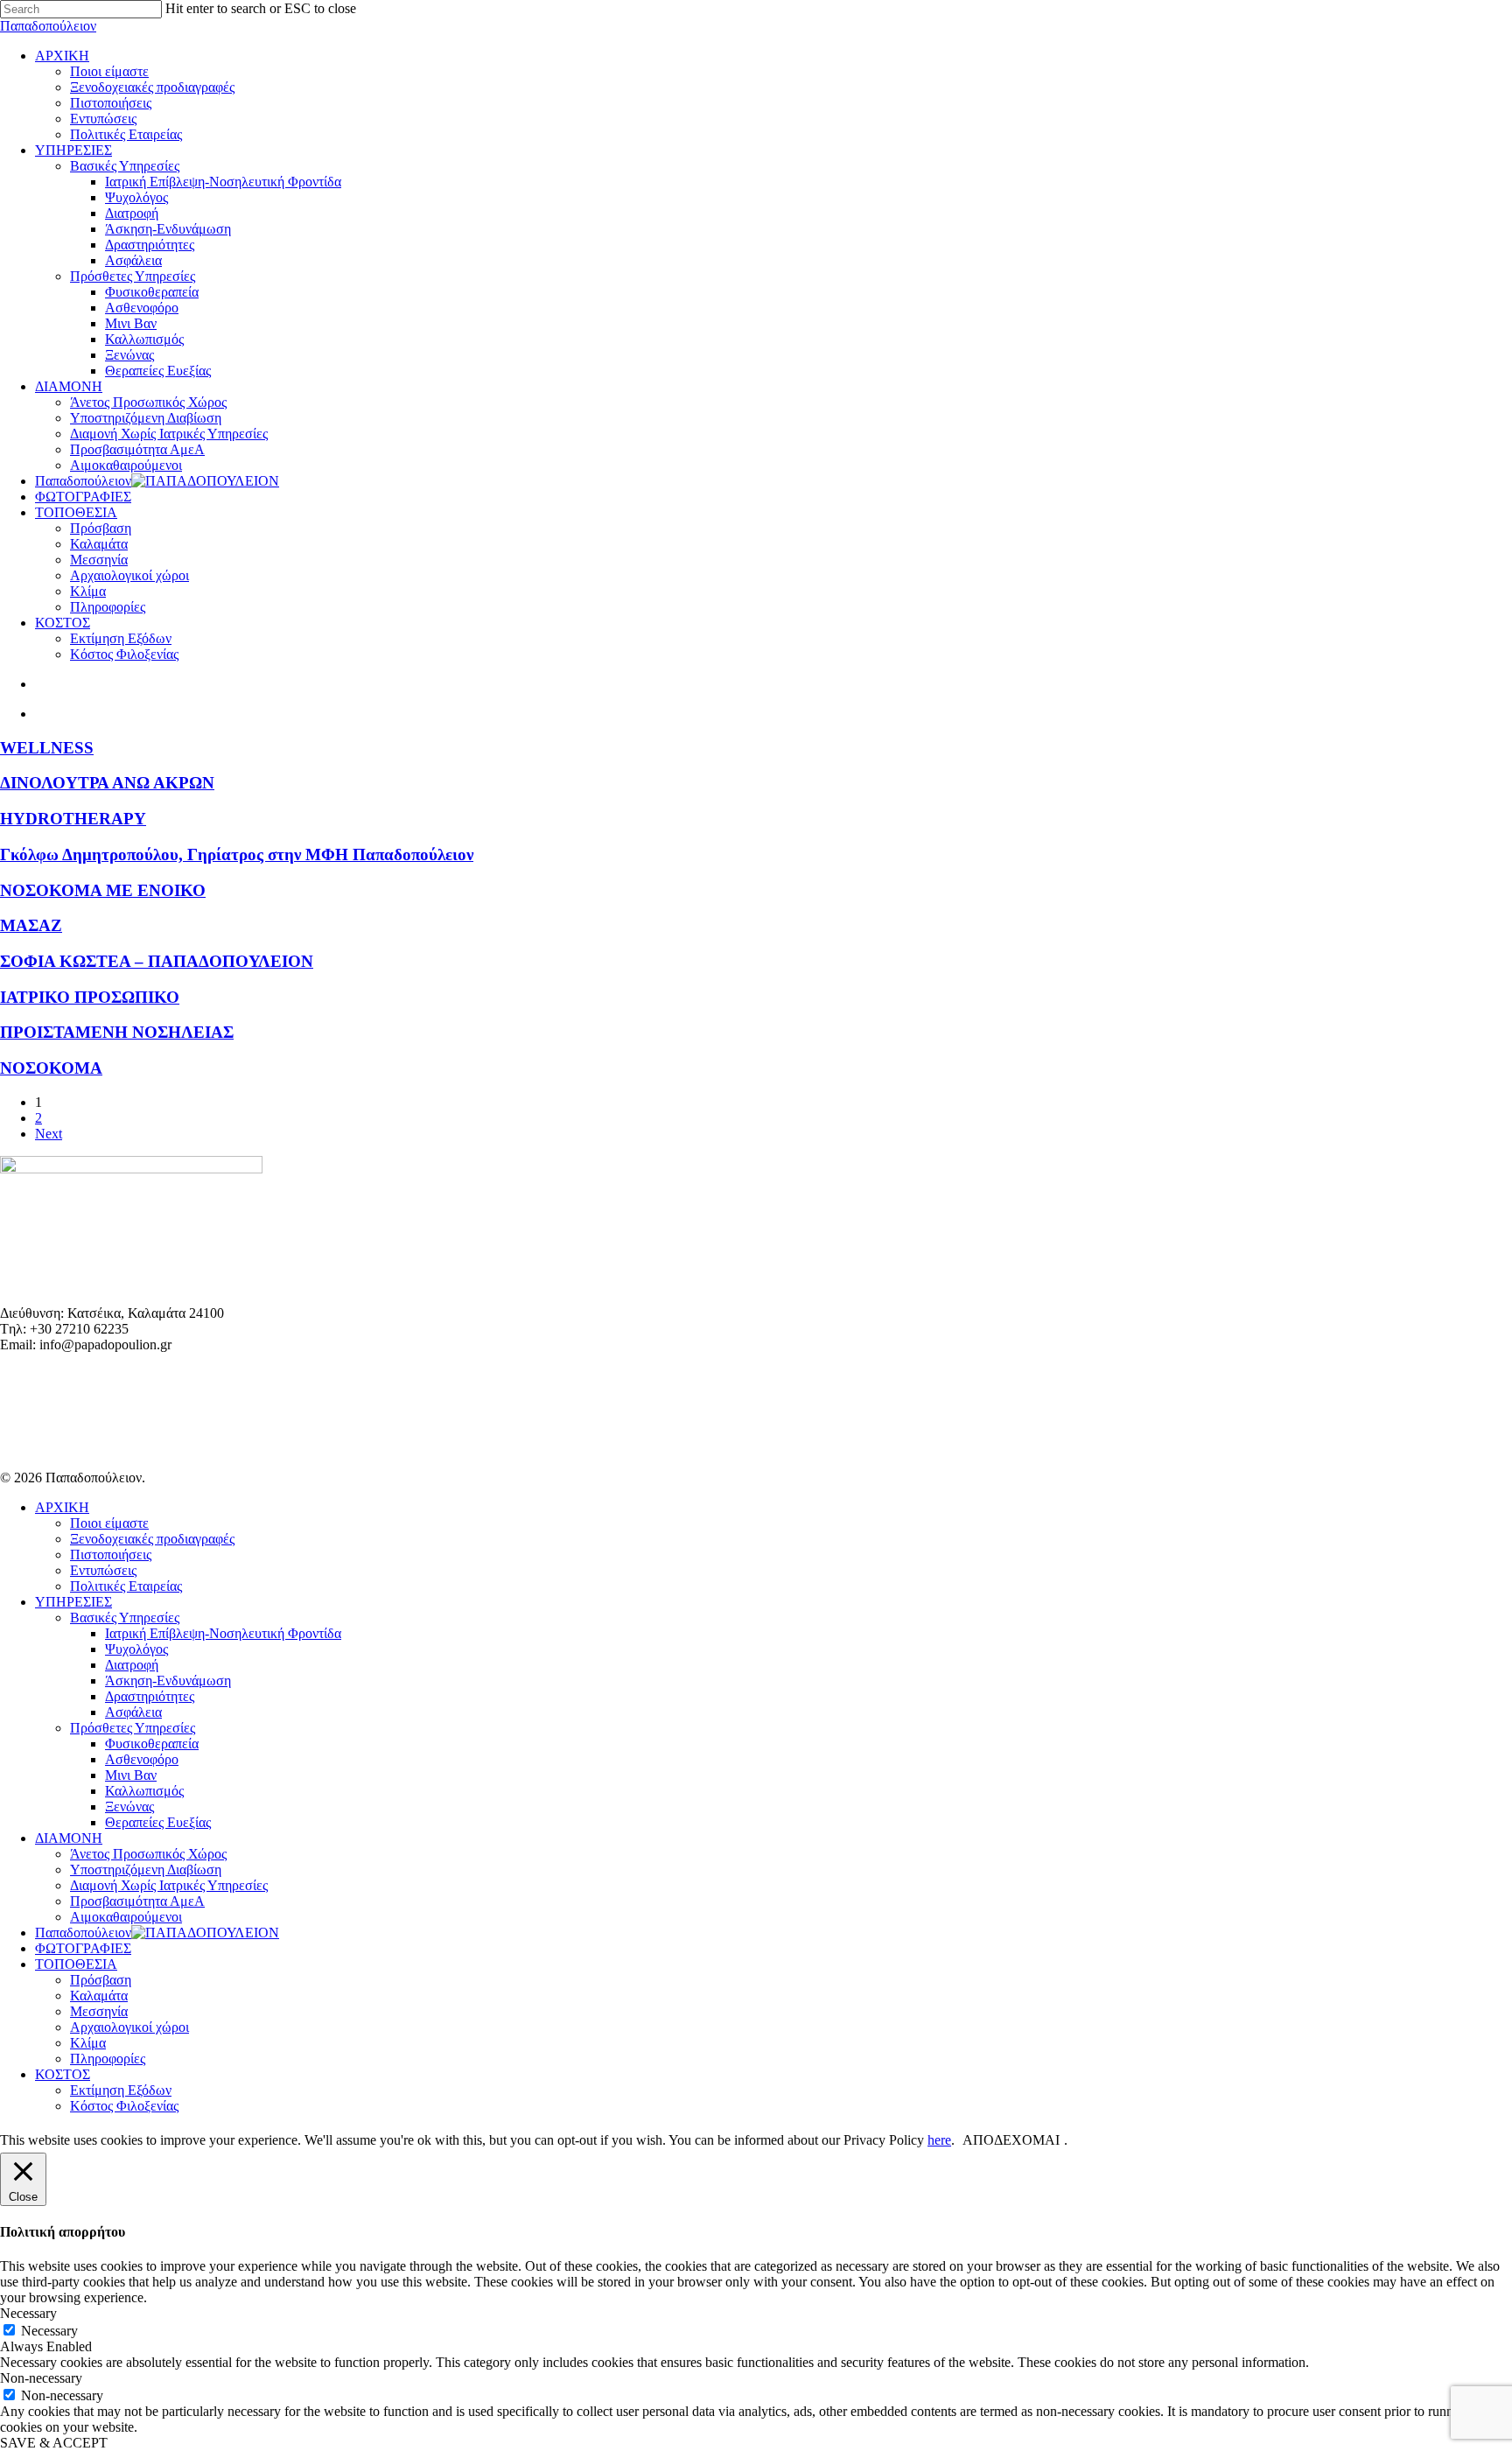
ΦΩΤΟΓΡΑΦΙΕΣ (83, 1948)
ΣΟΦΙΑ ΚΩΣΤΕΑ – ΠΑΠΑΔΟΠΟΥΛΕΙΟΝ (157, 961)
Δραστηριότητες (150, 1696)
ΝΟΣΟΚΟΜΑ (51, 1068)
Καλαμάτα (99, 1996)
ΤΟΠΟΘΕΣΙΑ (76, 1964)
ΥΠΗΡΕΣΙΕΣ (73, 1602)
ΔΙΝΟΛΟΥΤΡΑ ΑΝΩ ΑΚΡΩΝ (107, 783)
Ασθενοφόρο (142, 1759)
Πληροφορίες (108, 2059)
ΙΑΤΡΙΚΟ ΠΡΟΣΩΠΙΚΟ (90, 997)
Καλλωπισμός (144, 1791)
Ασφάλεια (133, 1712)
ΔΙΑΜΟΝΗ (69, 1838)
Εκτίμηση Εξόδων (121, 2090)
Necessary (49, 2331)
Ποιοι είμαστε (109, 1523)
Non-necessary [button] (41, 2378)
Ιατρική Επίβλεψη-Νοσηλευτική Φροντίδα (223, 1633)
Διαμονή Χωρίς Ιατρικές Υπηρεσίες (169, 1885)
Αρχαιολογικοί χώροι (129, 2027)
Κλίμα (88, 2043)
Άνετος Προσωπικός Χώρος (148, 1854)
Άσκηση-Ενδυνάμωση (168, 1681)
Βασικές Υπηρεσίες (125, 1618)
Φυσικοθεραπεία (152, 1744)
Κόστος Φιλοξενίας (124, 2106)
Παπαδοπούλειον (48, 26)
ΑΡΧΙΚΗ (62, 1507)
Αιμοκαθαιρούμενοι (126, 1917)
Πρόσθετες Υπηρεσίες (133, 1728)
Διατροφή (132, 1665)
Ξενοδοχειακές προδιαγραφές (152, 1539)
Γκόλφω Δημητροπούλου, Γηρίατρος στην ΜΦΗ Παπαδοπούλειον (237, 854)
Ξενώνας (129, 1807)
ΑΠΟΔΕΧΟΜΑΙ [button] (1011, 2140)
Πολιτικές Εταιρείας (126, 1586)
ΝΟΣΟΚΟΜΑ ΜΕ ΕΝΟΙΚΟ (103, 890)
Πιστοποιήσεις (111, 1555)
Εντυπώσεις (103, 1570)
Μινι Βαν (131, 1775)
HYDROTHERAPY (73, 819)
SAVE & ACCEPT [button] (54, 2443)
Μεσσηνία (99, 2011)
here (939, 2140)
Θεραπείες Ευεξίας (158, 1822)
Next (49, 1134)
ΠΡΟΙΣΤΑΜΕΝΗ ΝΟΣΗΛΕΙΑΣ (117, 1032)
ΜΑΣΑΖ (31, 925)
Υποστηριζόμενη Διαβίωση (146, 1870)
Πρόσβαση (101, 1980)
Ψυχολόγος (136, 1649)
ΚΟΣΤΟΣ (63, 2074)
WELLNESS (47, 748)
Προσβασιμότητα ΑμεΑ (137, 1901)
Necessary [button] (28, 2313)
